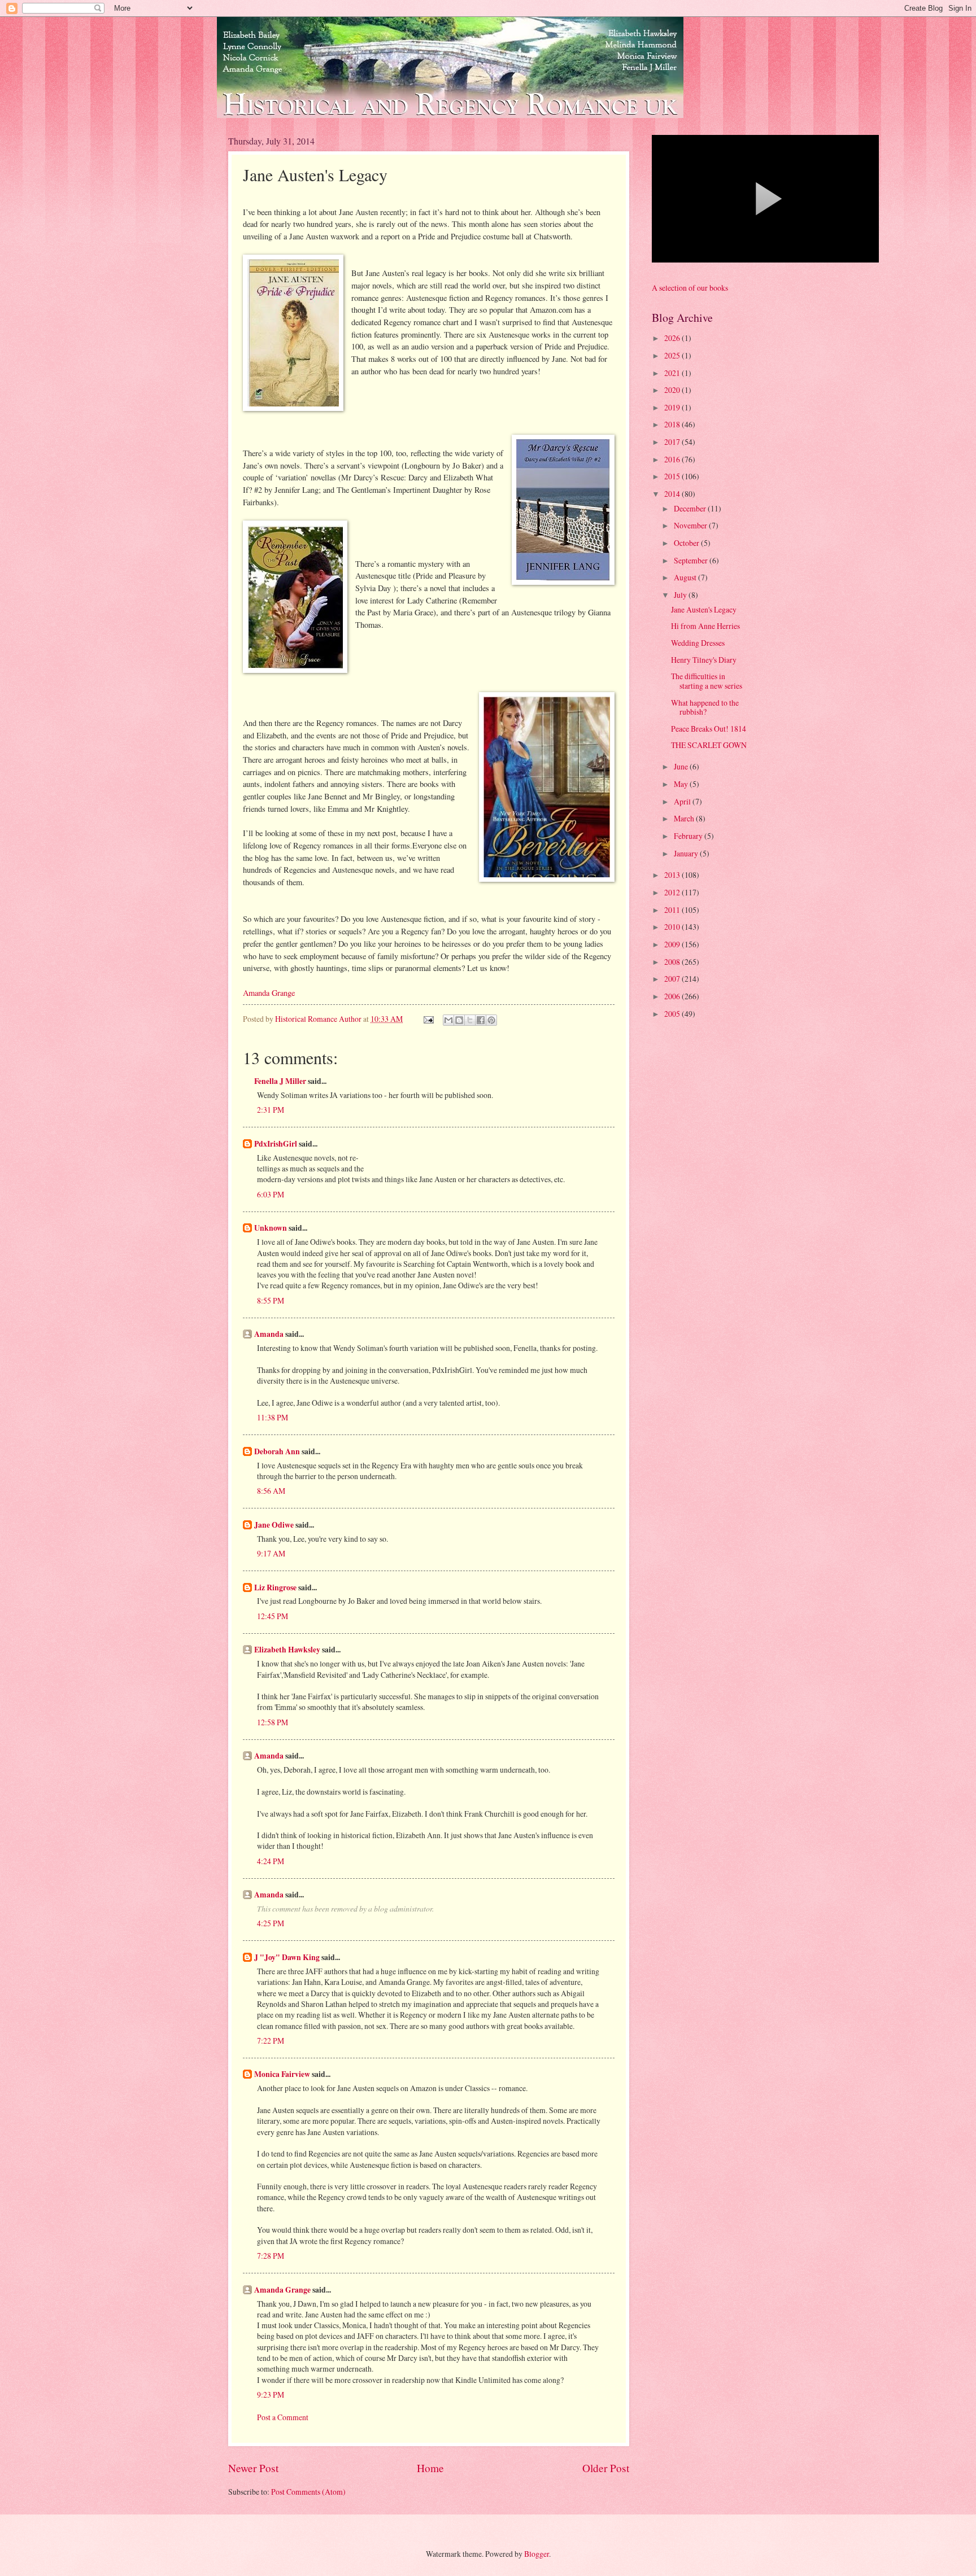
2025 (673, 355)
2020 (673, 390)
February (689, 836)
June (682, 766)
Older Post (606, 2468)
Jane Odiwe (274, 1525)
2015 (673, 476)
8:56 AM (271, 1491)
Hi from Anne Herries (705, 626)
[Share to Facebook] (481, 1020)
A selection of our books (690, 288)
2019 (673, 407)
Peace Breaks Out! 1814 (709, 729)
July (681, 595)
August (686, 577)
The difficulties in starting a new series (707, 681)
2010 (673, 927)
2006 (673, 996)
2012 (673, 892)
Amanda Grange (269, 993)
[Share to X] (470, 1020)
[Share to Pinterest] (491, 1020)
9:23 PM (271, 2395)
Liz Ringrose (275, 1587)
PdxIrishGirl (276, 1144)
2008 (673, 962)
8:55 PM (271, 1300)
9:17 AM (271, 1553)
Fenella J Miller (280, 1081)
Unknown (271, 1228)
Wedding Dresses (698, 643)
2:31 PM (271, 1110)
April (683, 801)
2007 (673, 979)
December (691, 508)
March (685, 818)
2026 (673, 338)
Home (430, 2468)
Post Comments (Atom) (308, 2492)
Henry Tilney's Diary (704, 660)
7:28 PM (271, 2256)
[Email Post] (428, 1019)
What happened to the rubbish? (705, 707)
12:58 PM (273, 1722)
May (682, 784)
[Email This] (448, 1020)
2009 (673, 944)
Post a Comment (283, 2417)
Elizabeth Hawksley (287, 1650)
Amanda (269, 1334)
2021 (673, 373)
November (691, 525)
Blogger (537, 2554)
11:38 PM (273, 1417)
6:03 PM (271, 1194)
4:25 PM (271, 1923)
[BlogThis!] (459, 1020)
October (687, 543)
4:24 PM (271, 1861)
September (692, 560)
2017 (673, 442)
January (687, 853)
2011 (673, 910)
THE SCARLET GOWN (709, 745)
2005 (673, 1014)
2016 (673, 459)
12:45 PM (273, 1616)
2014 (673, 494)
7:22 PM (271, 2041)
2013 (673, 875)
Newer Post (253, 2468)
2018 (673, 424)
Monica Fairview (282, 2074)
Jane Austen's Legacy (704, 609)
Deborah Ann (277, 1451)
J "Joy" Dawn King (287, 1957)
